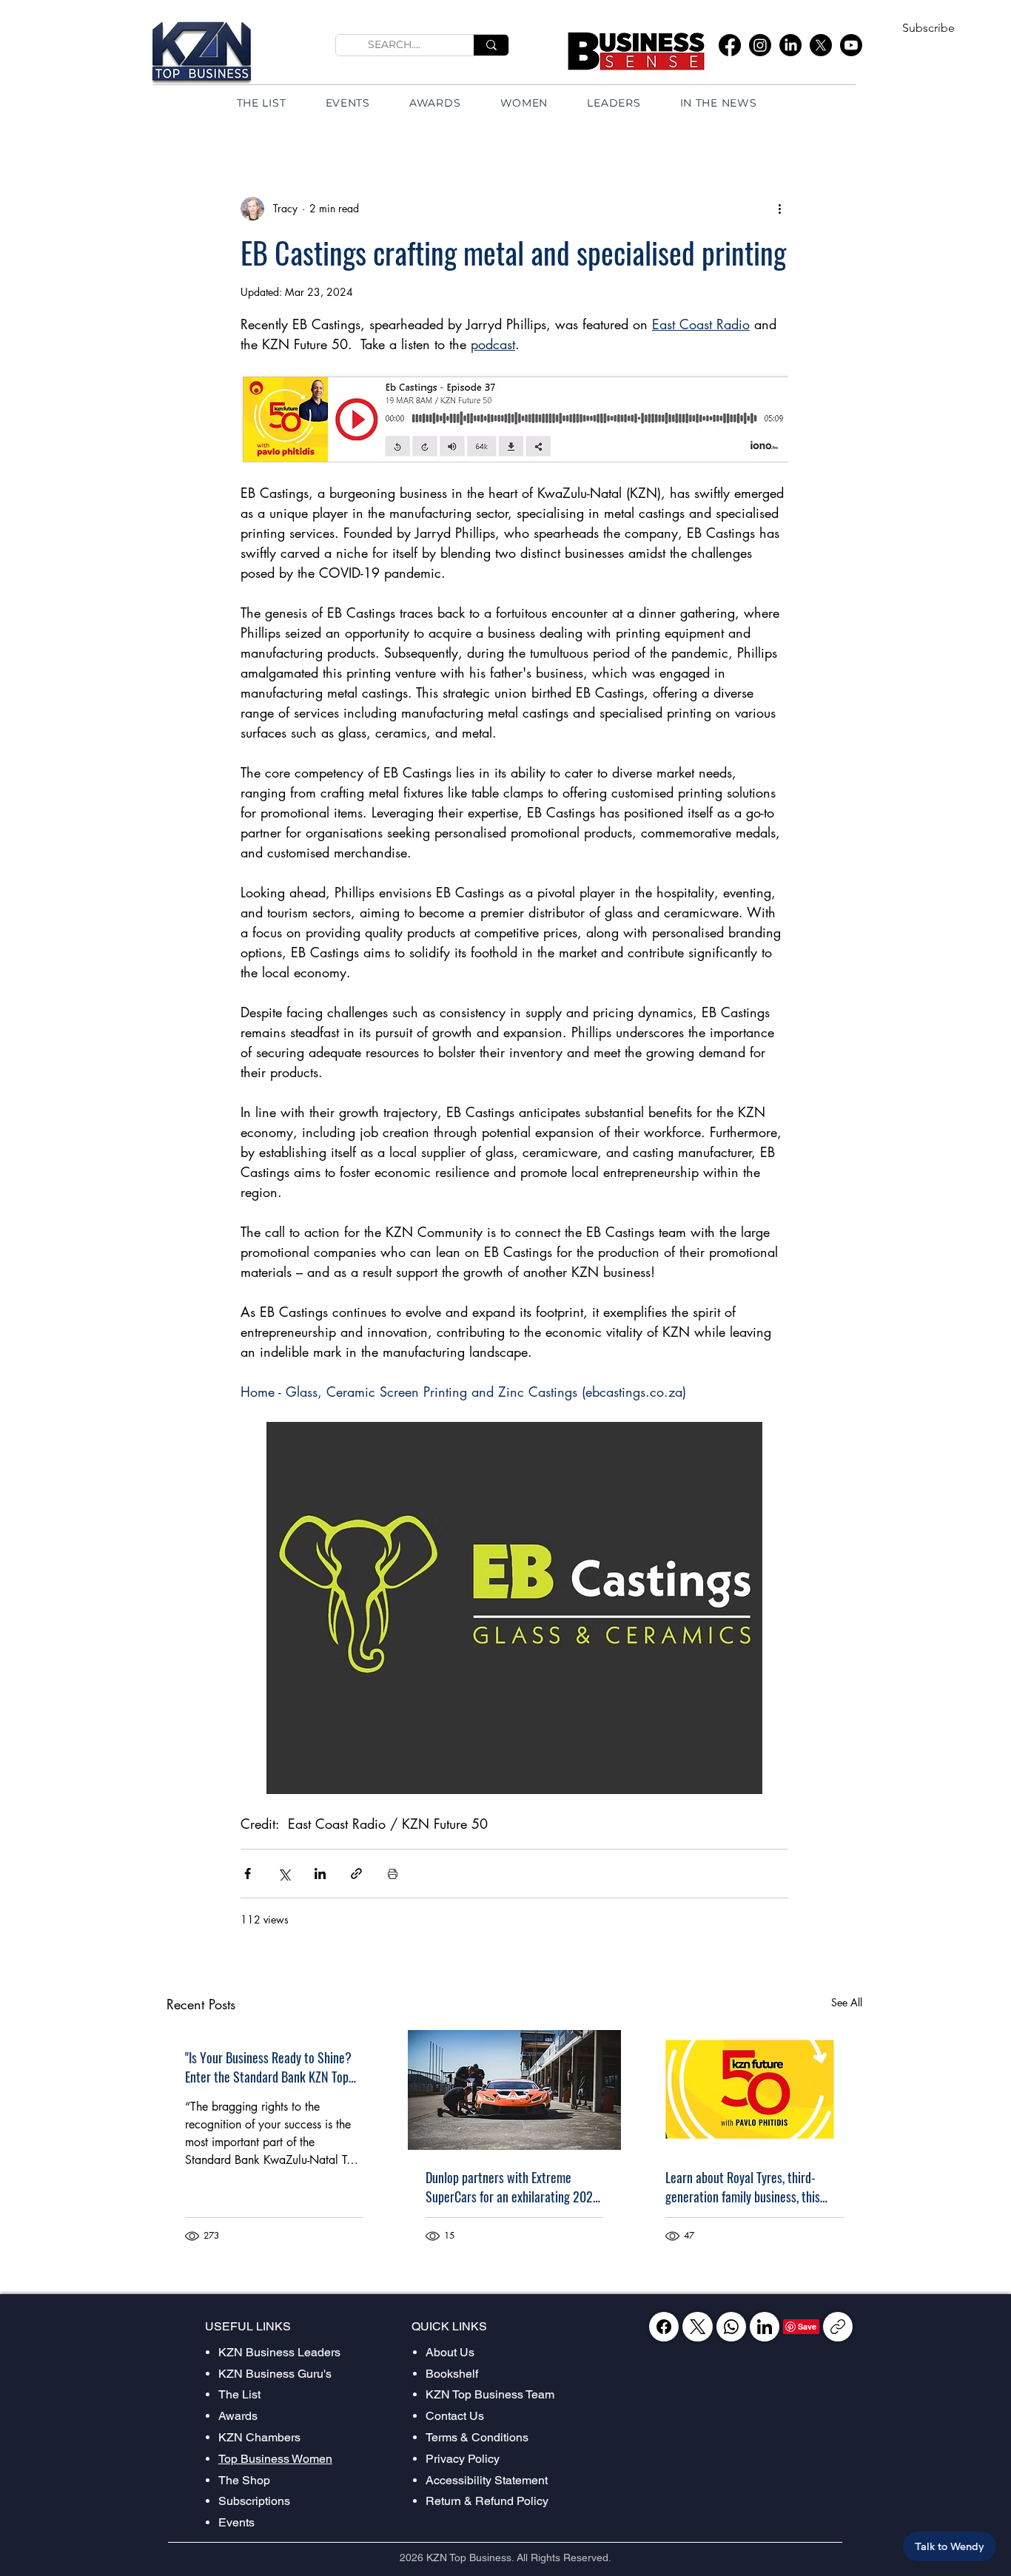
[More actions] (779, 209)
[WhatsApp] (731, 2327)
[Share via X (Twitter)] (284, 1874)
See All (847, 2002)
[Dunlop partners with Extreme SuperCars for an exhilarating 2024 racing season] (515, 2090)
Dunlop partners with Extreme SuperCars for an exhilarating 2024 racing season (513, 2187)
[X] (821, 45)
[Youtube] (851, 45)
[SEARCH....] (491, 45)
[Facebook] (730, 45)
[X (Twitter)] (698, 2327)
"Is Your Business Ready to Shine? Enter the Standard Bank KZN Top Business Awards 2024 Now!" (268, 2067)
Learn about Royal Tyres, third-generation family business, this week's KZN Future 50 (743, 2187)
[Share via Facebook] (248, 1874)
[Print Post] (393, 1874)
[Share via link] (356, 1874)
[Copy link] (838, 2327)
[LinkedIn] (790, 45)
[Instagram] (760, 45)
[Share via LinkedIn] (320, 1874)
